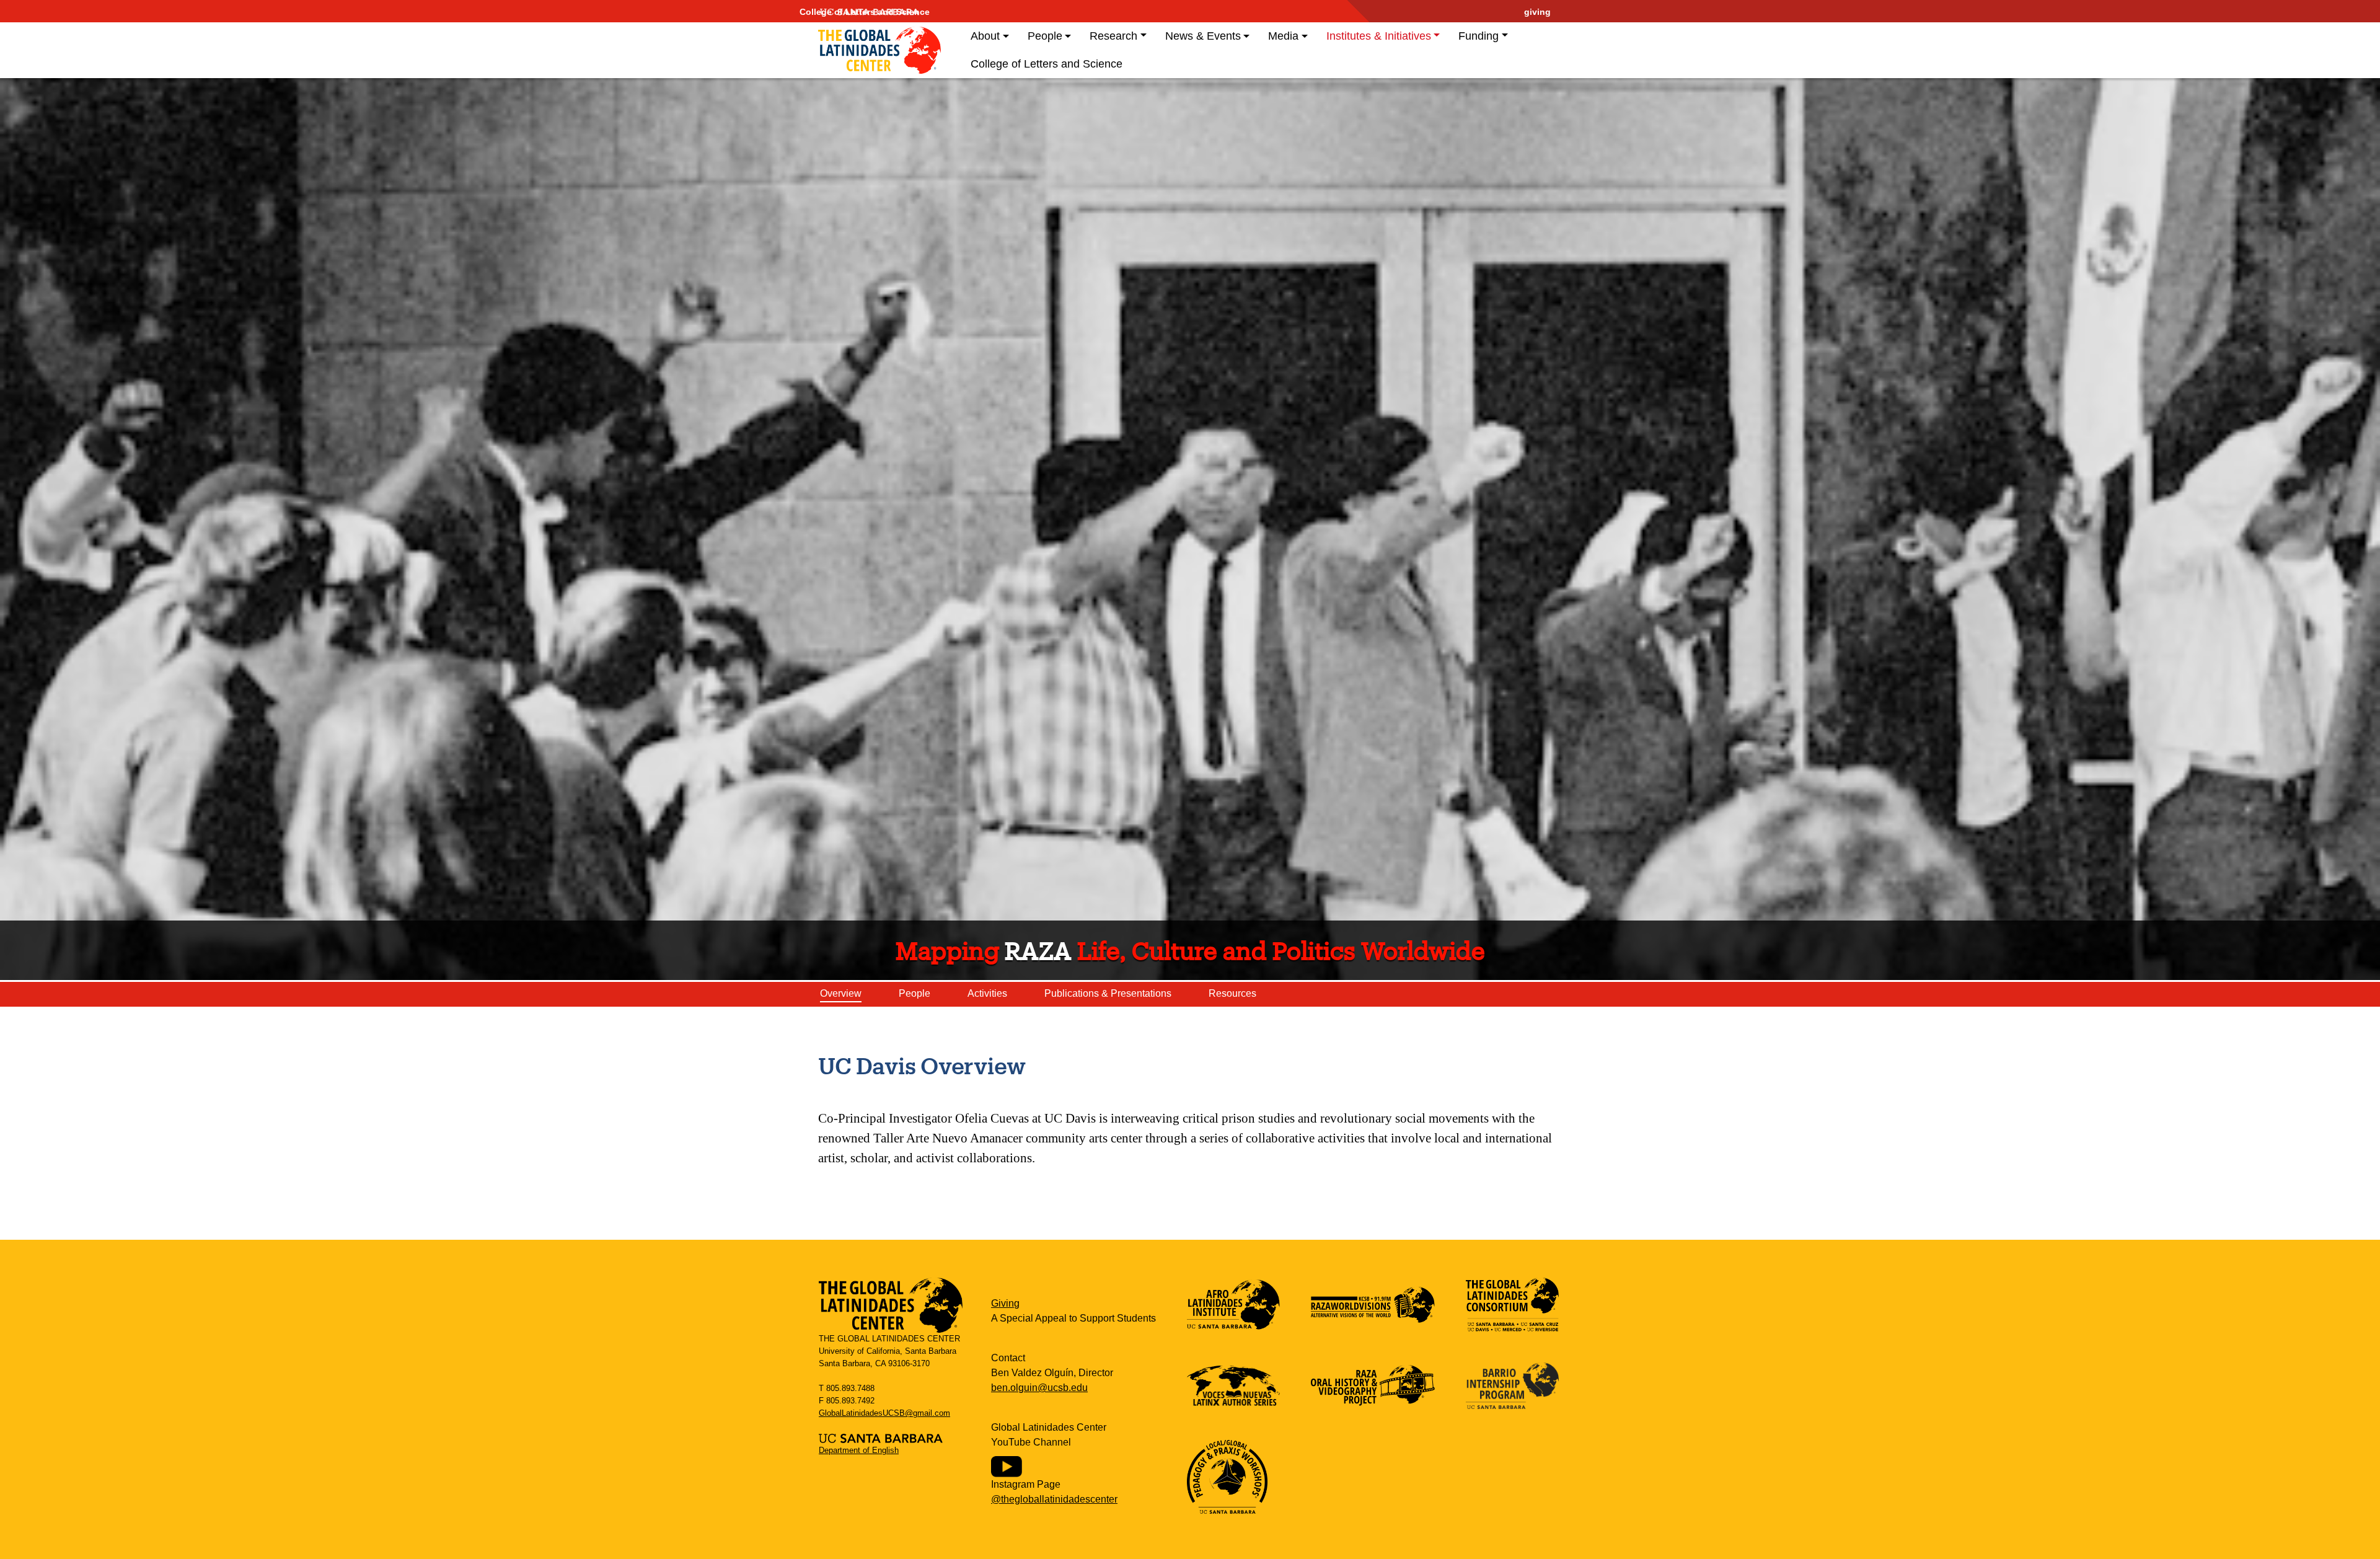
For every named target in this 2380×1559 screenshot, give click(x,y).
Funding (1479, 36)
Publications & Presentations (1108, 993)
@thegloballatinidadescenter (1054, 1499)
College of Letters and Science (865, 12)
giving (1537, 12)
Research (1113, 36)
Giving (1005, 1303)
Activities (987, 993)
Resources (1232, 993)
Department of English (859, 1450)
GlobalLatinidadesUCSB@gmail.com (884, 1413)
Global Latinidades (879, 50)
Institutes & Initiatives (1379, 36)
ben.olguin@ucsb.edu (1039, 1388)
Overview (841, 993)
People (915, 993)
